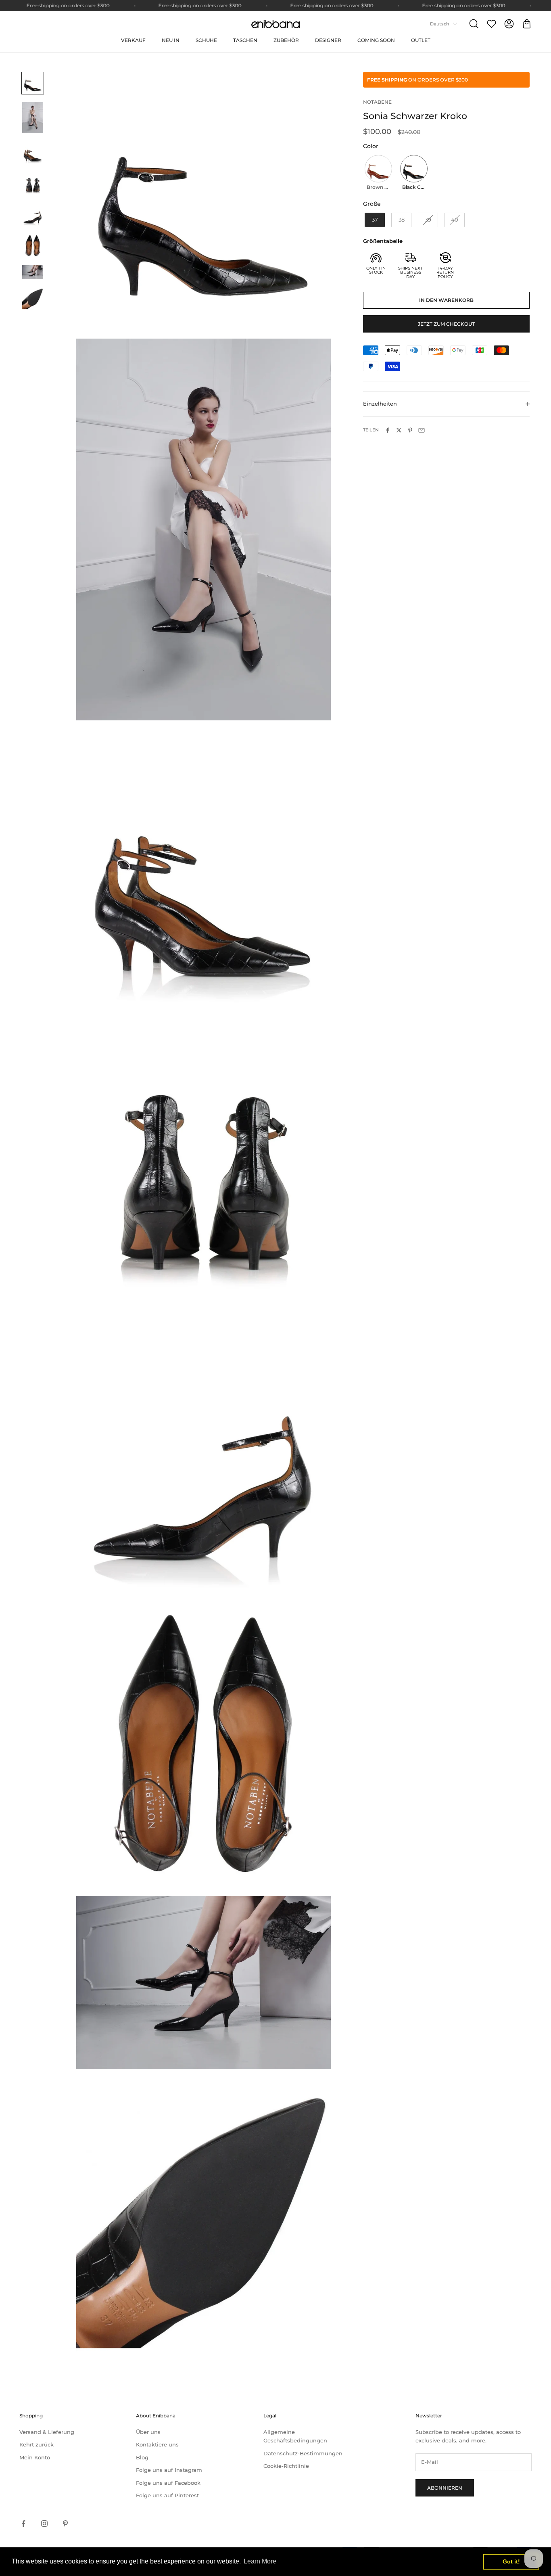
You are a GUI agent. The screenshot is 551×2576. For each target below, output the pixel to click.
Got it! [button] (511, 2561)
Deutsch (439, 24)
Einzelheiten (380, 404)
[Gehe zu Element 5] (33, 214)
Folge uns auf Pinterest (167, 2495)
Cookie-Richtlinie (286, 2466)
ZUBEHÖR (286, 40)
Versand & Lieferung (47, 2432)
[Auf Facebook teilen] (388, 430)
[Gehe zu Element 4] (33, 184)
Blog (142, 2457)
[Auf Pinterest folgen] (65, 2524)
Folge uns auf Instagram (169, 2470)
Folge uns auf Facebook (168, 2483)
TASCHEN (245, 40)
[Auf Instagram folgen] (44, 2524)
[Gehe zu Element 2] (33, 117)
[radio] (378, 174)
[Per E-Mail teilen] (422, 430)
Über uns (148, 2432)
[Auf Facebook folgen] (23, 2524)
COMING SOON (376, 40)
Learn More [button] (260, 2561)
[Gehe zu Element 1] (33, 83)
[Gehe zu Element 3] (33, 153)
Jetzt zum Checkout (446, 324)
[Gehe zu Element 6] (33, 246)
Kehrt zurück (37, 2444)
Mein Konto (35, 2457)
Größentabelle (383, 241)
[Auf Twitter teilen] (399, 430)
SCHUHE (206, 40)
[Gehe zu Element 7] (33, 272)
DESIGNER (328, 40)
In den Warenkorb (446, 300)
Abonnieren (445, 2488)
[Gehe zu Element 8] (33, 299)
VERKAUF (133, 40)
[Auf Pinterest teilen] (410, 430)
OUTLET (421, 40)
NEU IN (171, 40)
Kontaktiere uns (157, 2444)
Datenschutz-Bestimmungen (303, 2453)
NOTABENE (377, 102)
